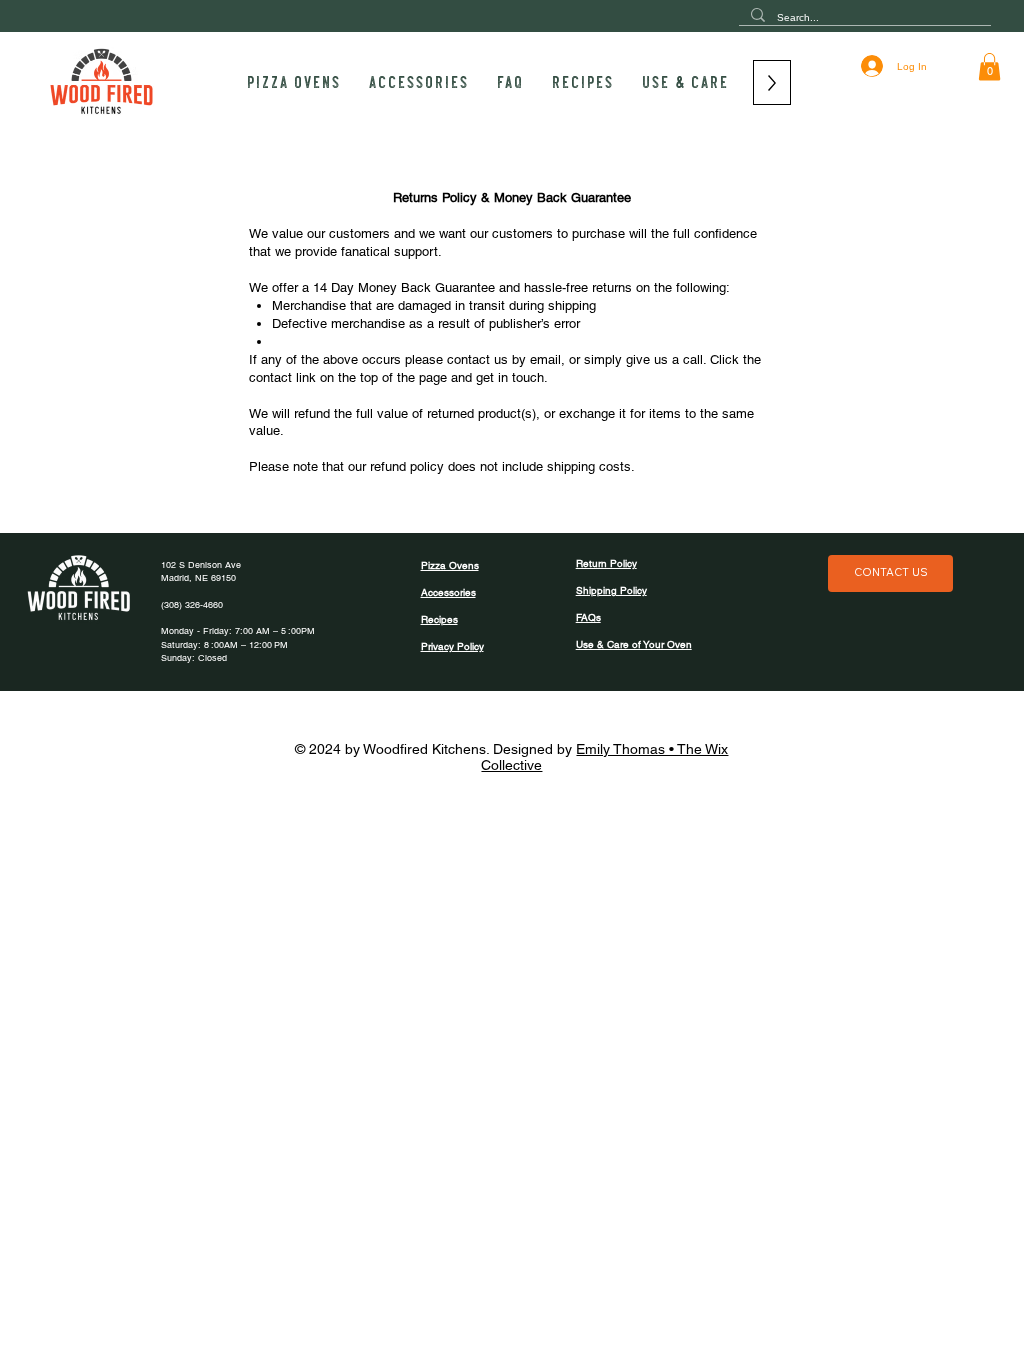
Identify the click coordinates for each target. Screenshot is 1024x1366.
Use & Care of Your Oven (634, 644)
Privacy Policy (452, 646)
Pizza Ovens (450, 565)
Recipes (439, 619)
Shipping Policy (611, 590)
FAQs (588, 617)
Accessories (448, 592)
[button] (989, 66)
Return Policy (606, 563)
